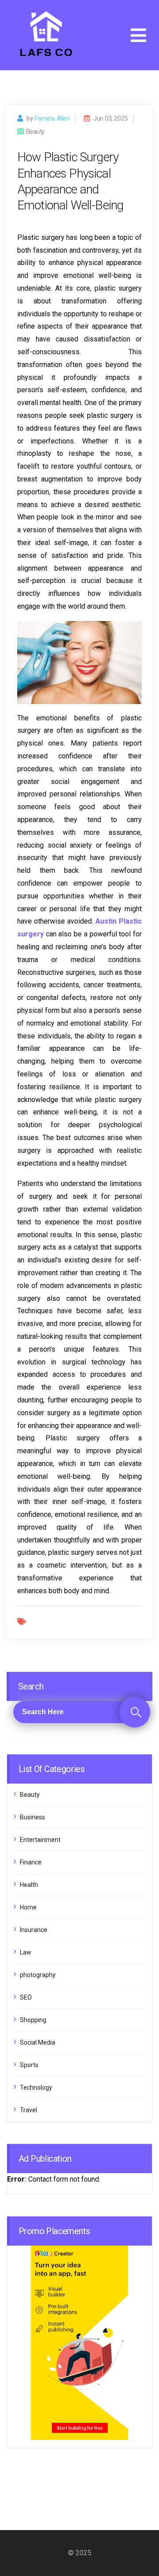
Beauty (30, 1795)
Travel (28, 2110)
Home (28, 1907)
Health (29, 1885)
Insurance (34, 1930)
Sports (29, 2065)
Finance (31, 1862)
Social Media (38, 2042)
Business (32, 1817)
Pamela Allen (52, 118)
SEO (26, 1997)
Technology (36, 2087)
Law (26, 1952)
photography (38, 1975)
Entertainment (40, 1840)
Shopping (33, 2020)
